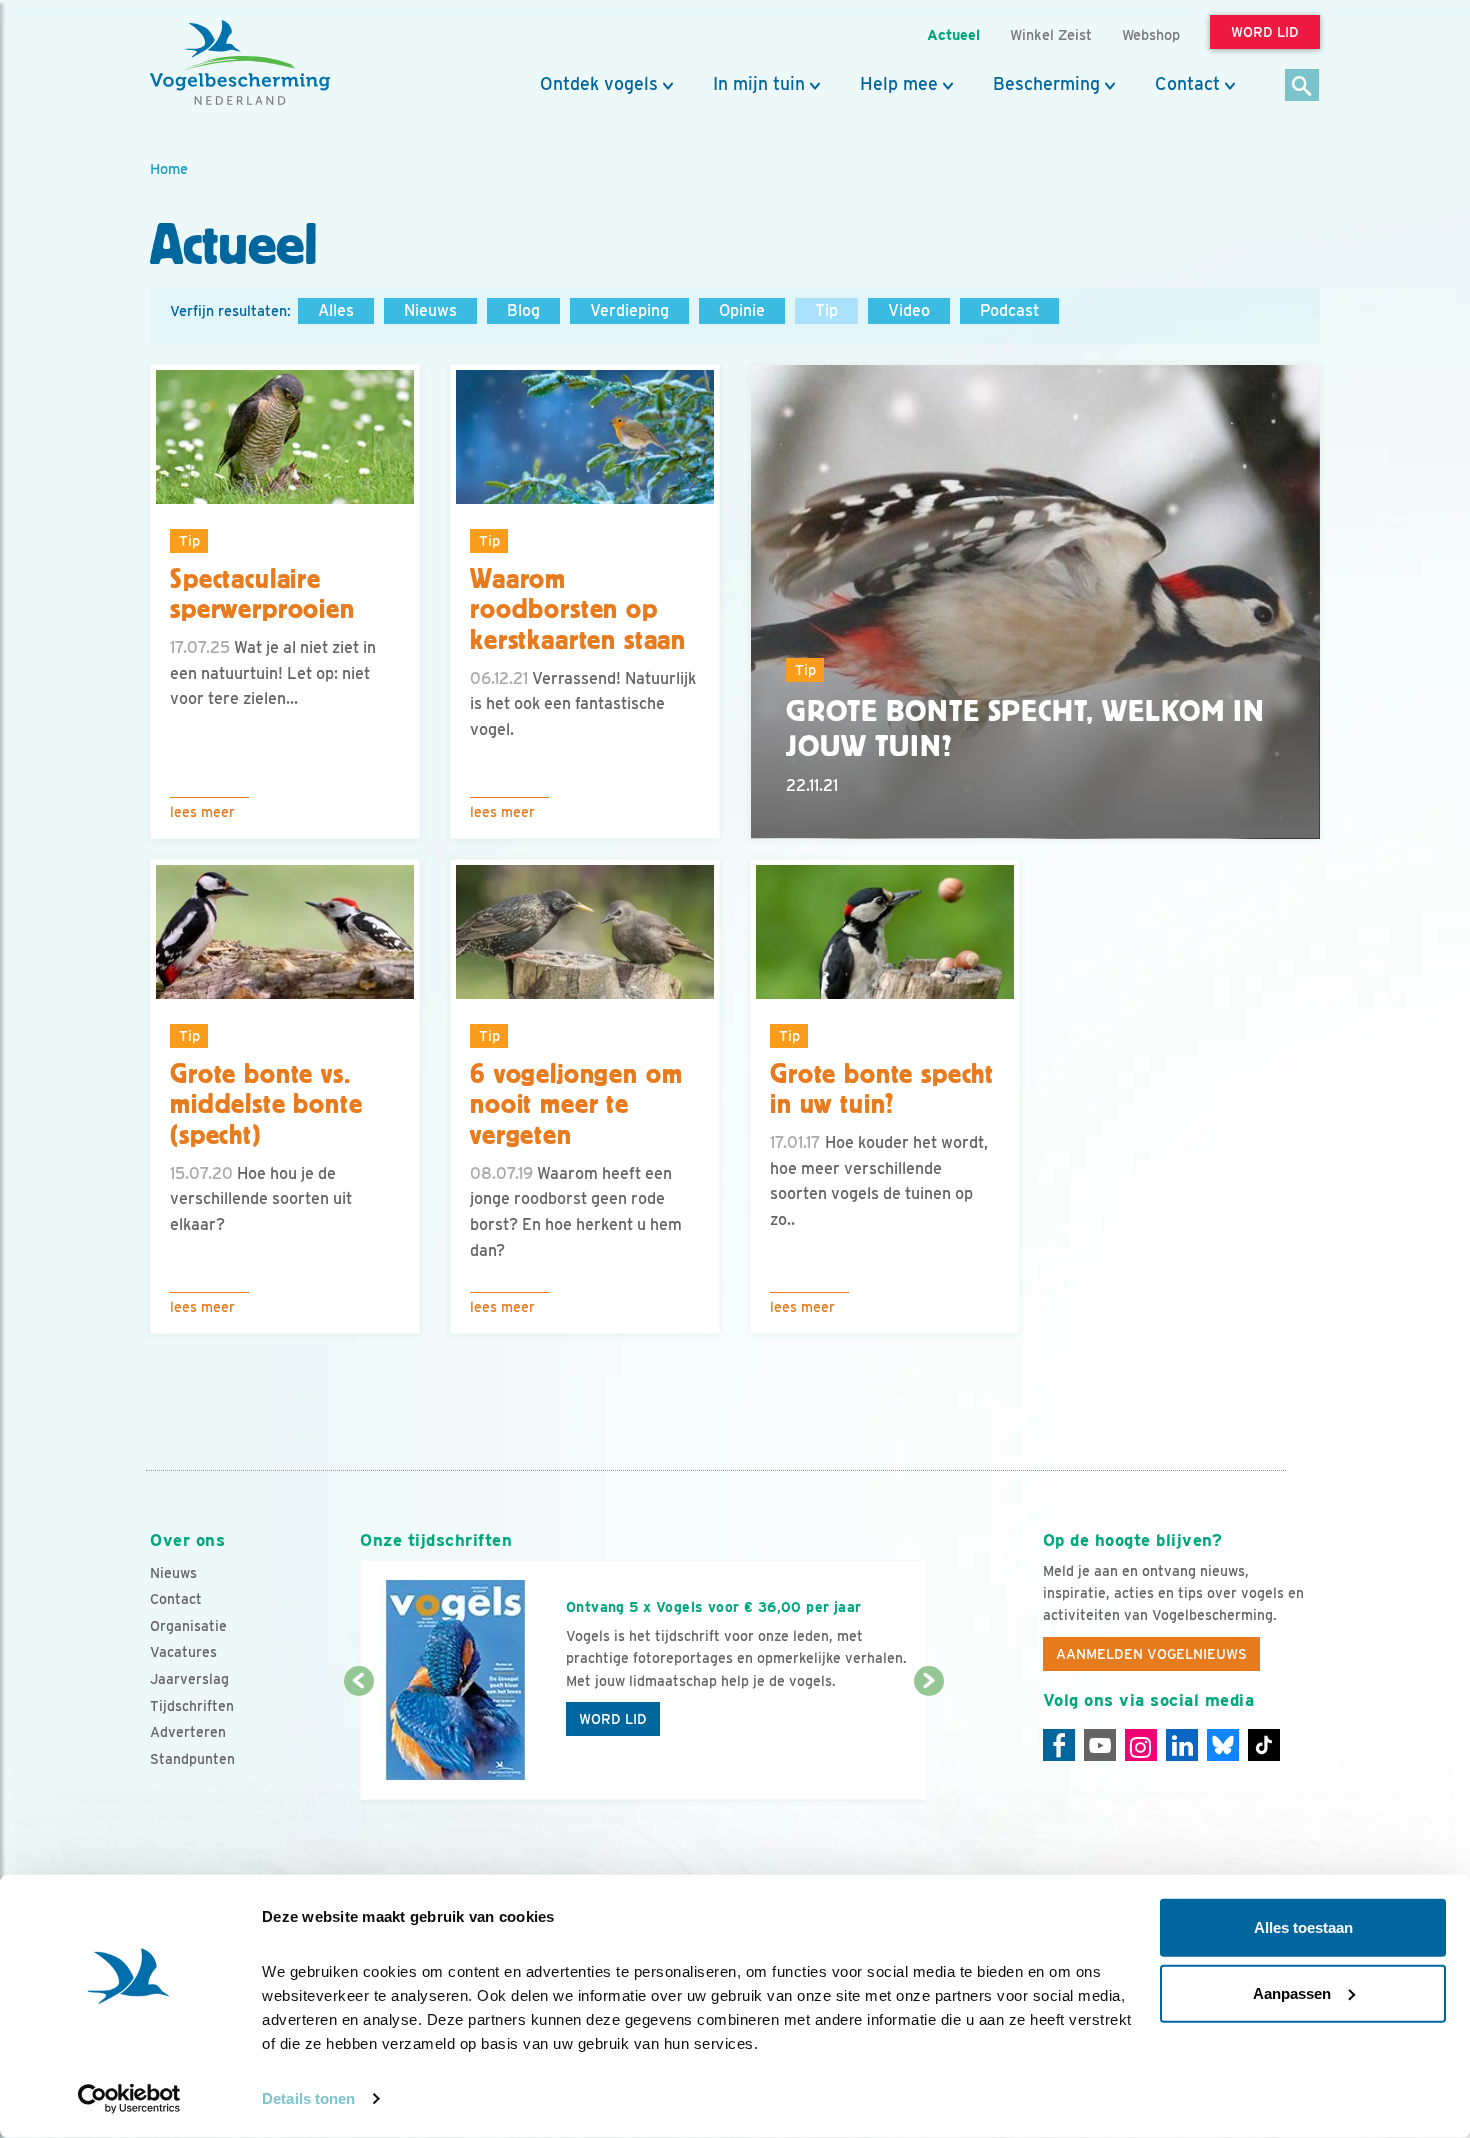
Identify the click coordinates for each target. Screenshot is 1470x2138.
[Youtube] (1100, 1745)
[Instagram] (1141, 1745)
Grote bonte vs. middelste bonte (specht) (266, 1105)
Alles (336, 310)
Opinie (742, 310)
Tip (826, 310)
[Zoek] (1302, 86)
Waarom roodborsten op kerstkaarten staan (578, 610)
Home (169, 168)
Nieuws (430, 310)
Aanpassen (1292, 1992)
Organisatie (188, 1626)
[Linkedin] (1182, 1745)
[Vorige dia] (358, 1742)
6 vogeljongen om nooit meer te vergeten (576, 1105)
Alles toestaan (1303, 1927)
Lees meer (202, 812)
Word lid (613, 1719)
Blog (523, 310)
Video (909, 310)
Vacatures (183, 1652)
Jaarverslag (189, 1679)
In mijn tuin (759, 84)
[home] (240, 63)
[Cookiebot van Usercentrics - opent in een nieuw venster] (129, 2099)
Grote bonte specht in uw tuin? (882, 1089)
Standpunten (192, 1759)
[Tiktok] (1264, 1745)
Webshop (1151, 34)
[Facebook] (1059, 1745)
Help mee (899, 84)
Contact (1187, 84)
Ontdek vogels (599, 84)
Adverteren (188, 1732)
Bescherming (1046, 84)
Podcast (1009, 310)
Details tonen (308, 2098)
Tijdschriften (192, 1706)
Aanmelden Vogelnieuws (1151, 1654)
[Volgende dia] (928, 1742)
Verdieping (629, 310)
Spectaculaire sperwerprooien (262, 594)
